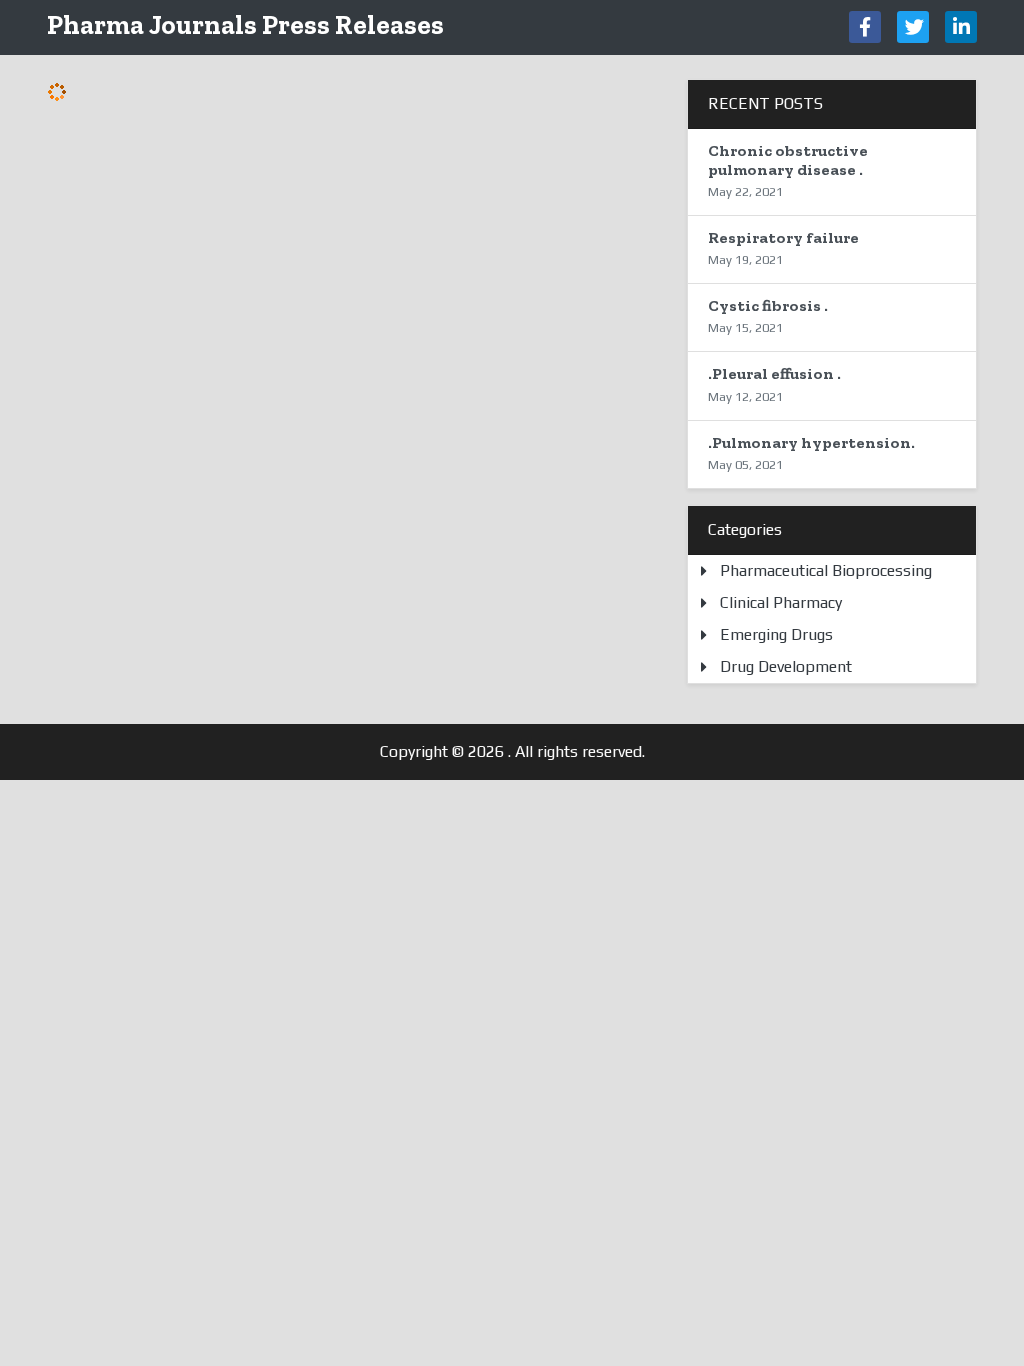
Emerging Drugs (776, 634)
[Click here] (865, 27)
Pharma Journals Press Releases (245, 24)
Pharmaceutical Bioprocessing (826, 570)
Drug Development (786, 666)
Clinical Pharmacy (781, 602)
